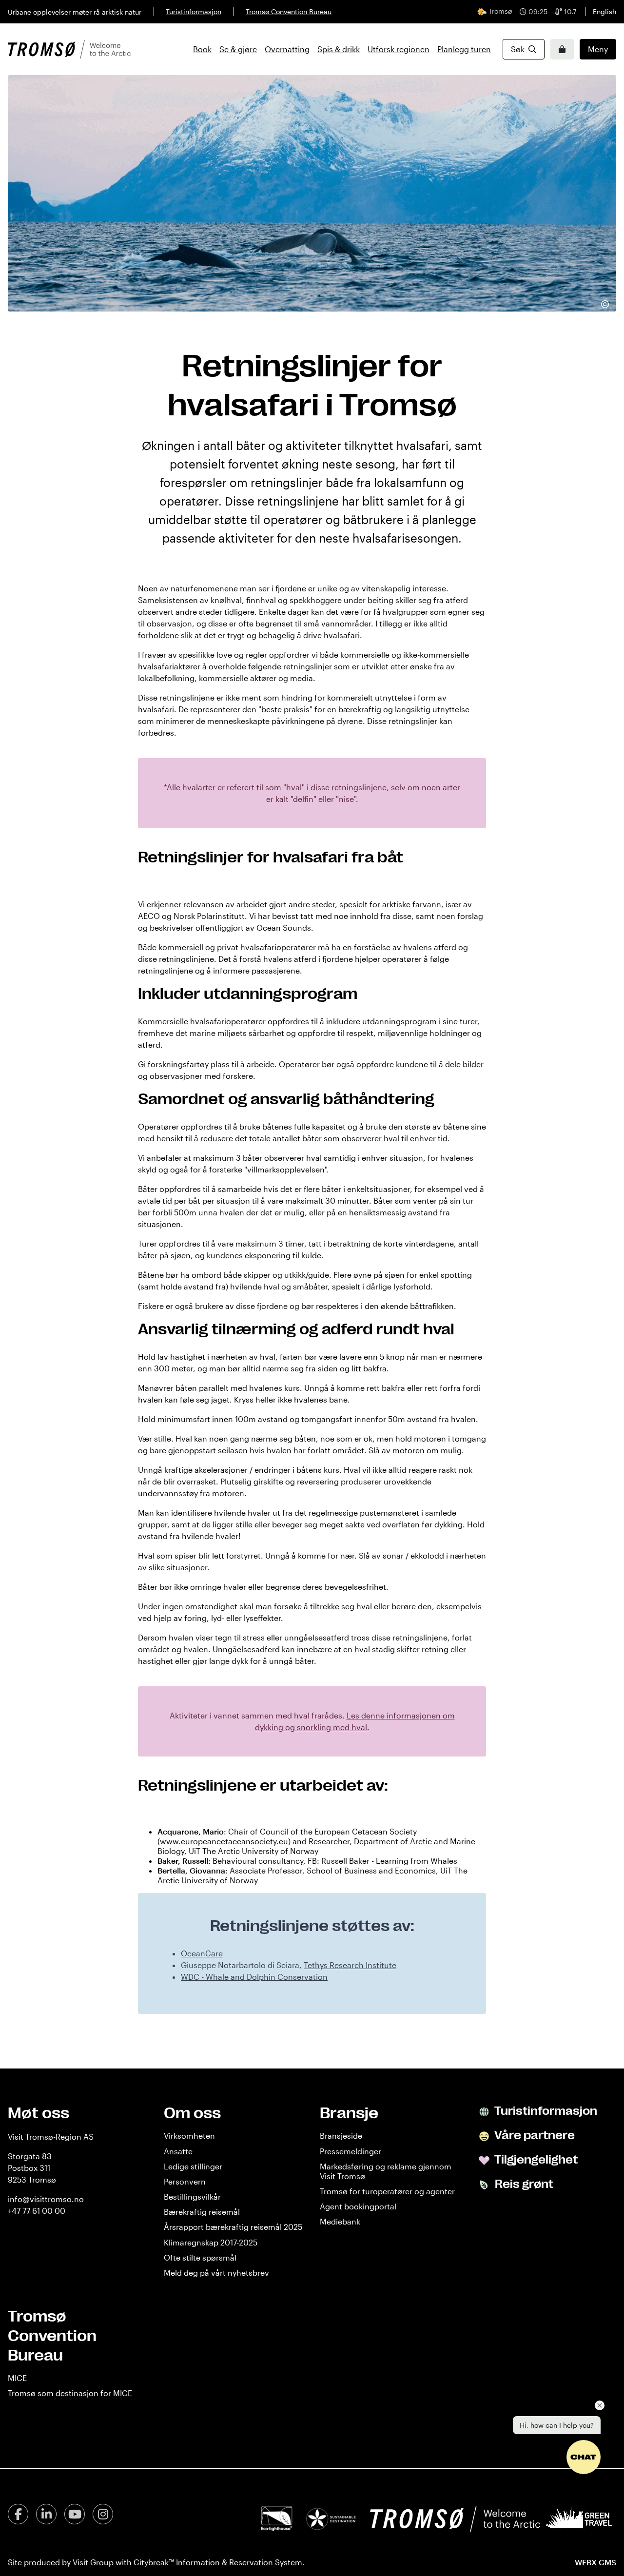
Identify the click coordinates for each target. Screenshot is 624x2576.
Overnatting (287, 49)
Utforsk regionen (399, 49)
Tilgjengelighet (535, 2160)
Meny (598, 49)
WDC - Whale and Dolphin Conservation (254, 1977)
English (604, 11)
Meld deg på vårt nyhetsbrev (216, 2273)
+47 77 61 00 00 (37, 2211)
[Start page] (69, 49)
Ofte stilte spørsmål (200, 2257)
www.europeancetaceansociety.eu (224, 1841)
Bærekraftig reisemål (202, 2212)
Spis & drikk (339, 49)
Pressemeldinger (351, 2151)
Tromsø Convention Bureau (289, 11)
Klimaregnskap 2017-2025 (211, 2242)
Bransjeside (341, 2136)
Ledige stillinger (193, 2166)
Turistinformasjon (194, 11)
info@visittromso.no (46, 2199)
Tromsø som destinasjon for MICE (70, 2393)
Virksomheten (189, 2136)
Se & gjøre (238, 49)
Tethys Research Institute (350, 1965)
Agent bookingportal (358, 2206)
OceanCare (202, 1953)
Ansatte (178, 2151)
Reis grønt (523, 2184)
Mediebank (340, 2221)
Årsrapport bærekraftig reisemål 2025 (233, 2227)
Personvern (185, 2181)
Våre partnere (534, 2135)
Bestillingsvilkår (192, 2196)
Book (202, 49)
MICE (17, 2378)
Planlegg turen (464, 49)
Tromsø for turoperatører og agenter (387, 2191)
